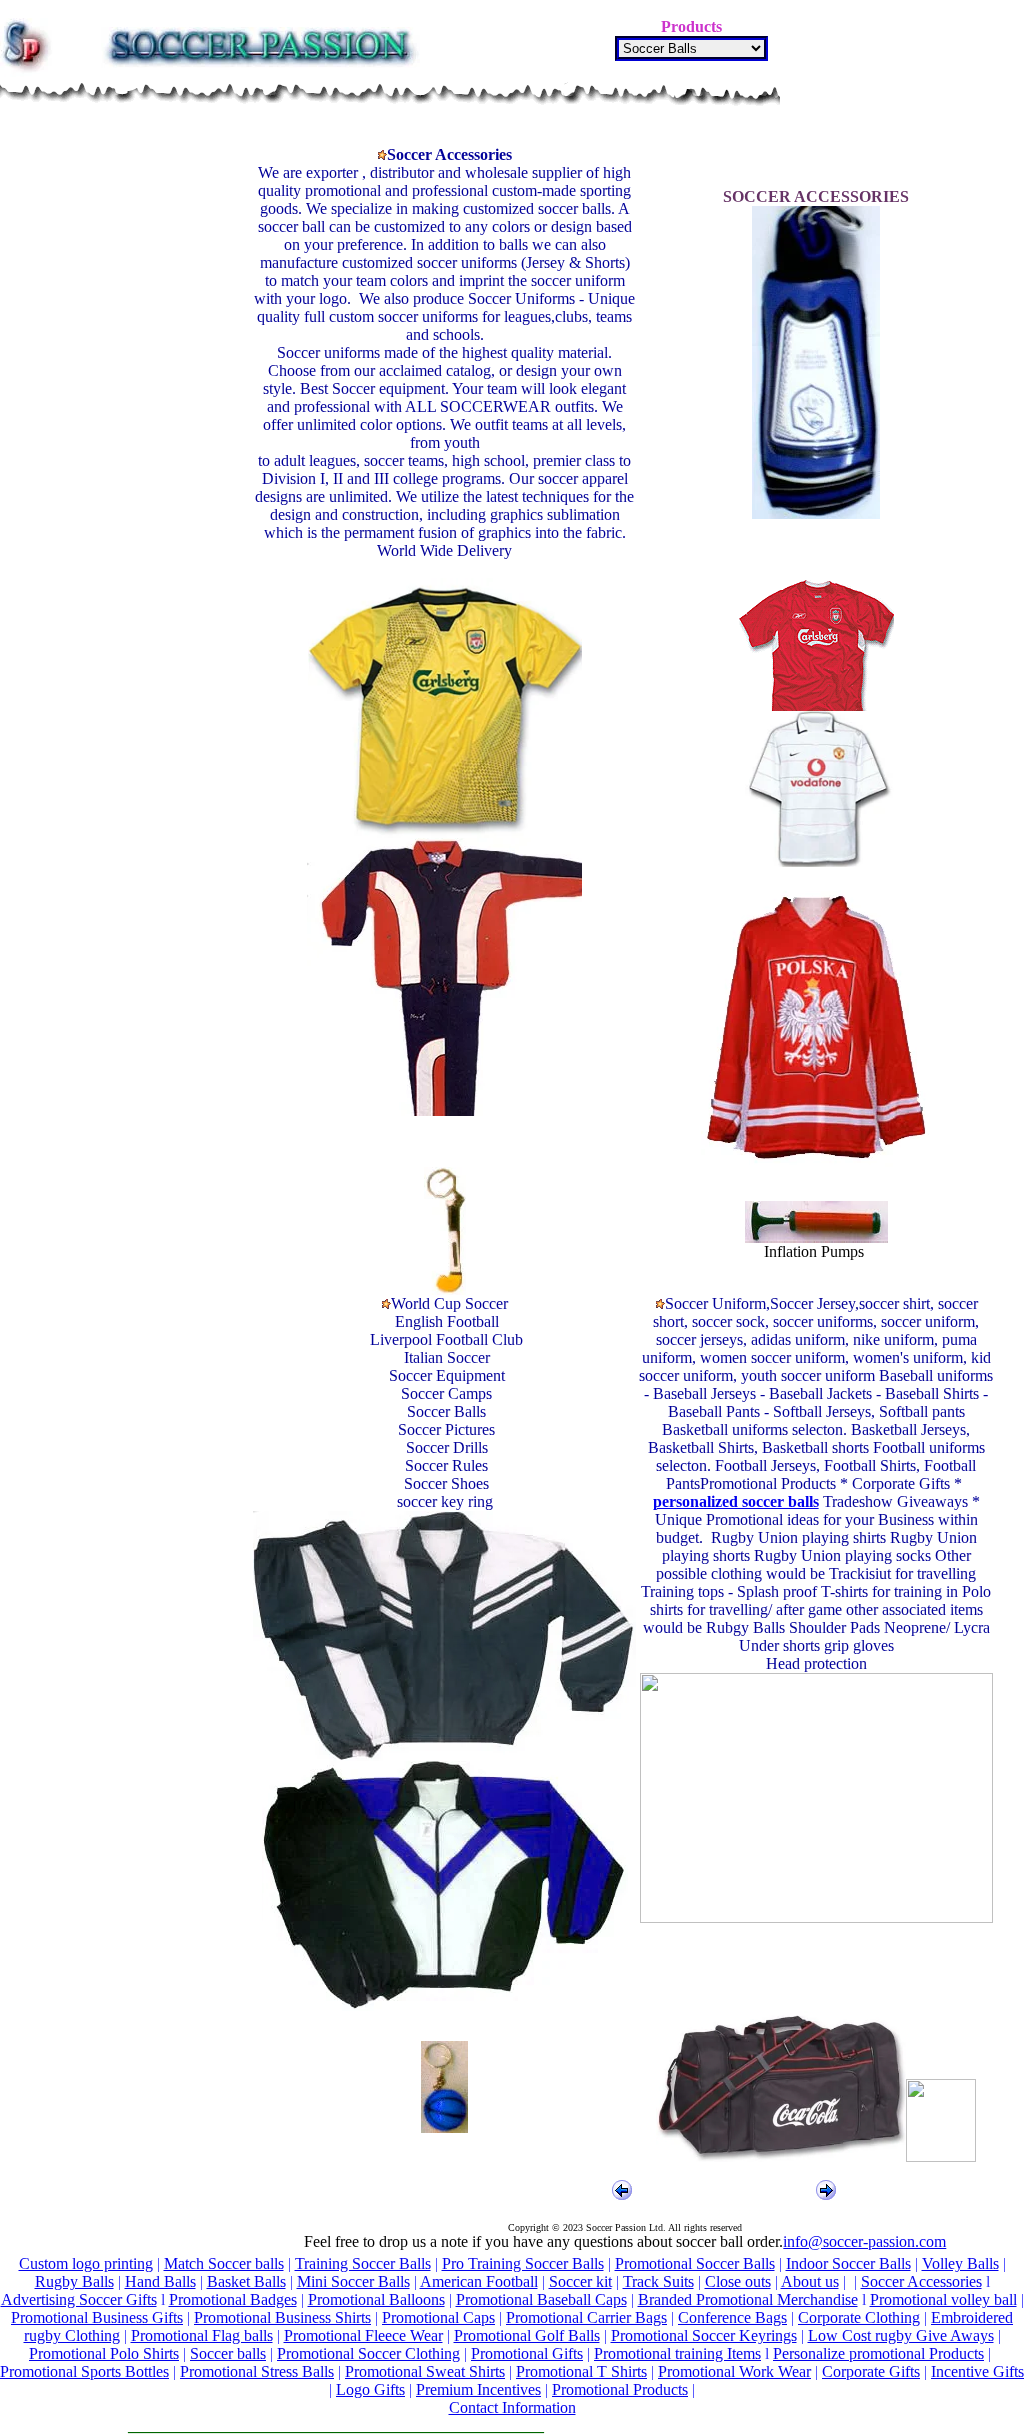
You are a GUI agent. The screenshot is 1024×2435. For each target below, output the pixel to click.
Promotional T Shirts (581, 2371)
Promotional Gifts (527, 2353)
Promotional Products (620, 2389)
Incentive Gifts (977, 2371)
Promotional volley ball (943, 2299)
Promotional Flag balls (202, 2335)
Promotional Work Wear (734, 2371)
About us (810, 2281)
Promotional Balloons (376, 2299)
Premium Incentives (478, 2389)
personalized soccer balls (736, 1501)
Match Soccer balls (224, 2263)
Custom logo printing (86, 2263)
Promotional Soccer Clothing (368, 2353)
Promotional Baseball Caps (541, 2299)
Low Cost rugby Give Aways (901, 2335)
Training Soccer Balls (363, 2263)
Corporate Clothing (859, 2317)
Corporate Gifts (871, 2371)
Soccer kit (580, 2281)
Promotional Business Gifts (97, 2317)
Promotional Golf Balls (527, 2335)
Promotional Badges (233, 2299)
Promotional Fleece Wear (363, 2335)
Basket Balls (246, 2281)
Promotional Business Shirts (282, 2317)
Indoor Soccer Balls (848, 2263)
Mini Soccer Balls (353, 2281)
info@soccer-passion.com (864, 2241)
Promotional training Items (677, 2353)
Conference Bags (732, 2317)
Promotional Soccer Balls (695, 2263)
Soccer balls (228, 2353)
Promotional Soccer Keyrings (704, 2335)
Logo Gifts (370, 2389)
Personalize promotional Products (878, 2353)
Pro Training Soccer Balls (523, 2263)
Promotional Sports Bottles (84, 2371)
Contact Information (512, 2407)
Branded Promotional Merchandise (748, 2299)
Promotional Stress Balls (257, 2371)
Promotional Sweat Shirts (425, 2371)
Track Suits (658, 2281)
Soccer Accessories (921, 2281)
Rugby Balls (74, 2281)
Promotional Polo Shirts (104, 2353)
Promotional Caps (438, 2317)
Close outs (738, 2281)
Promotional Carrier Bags (586, 2317)
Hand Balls (160, 2281)
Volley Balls (960, 2263)
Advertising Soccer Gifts (79, 2299)
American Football (479, 2281)
